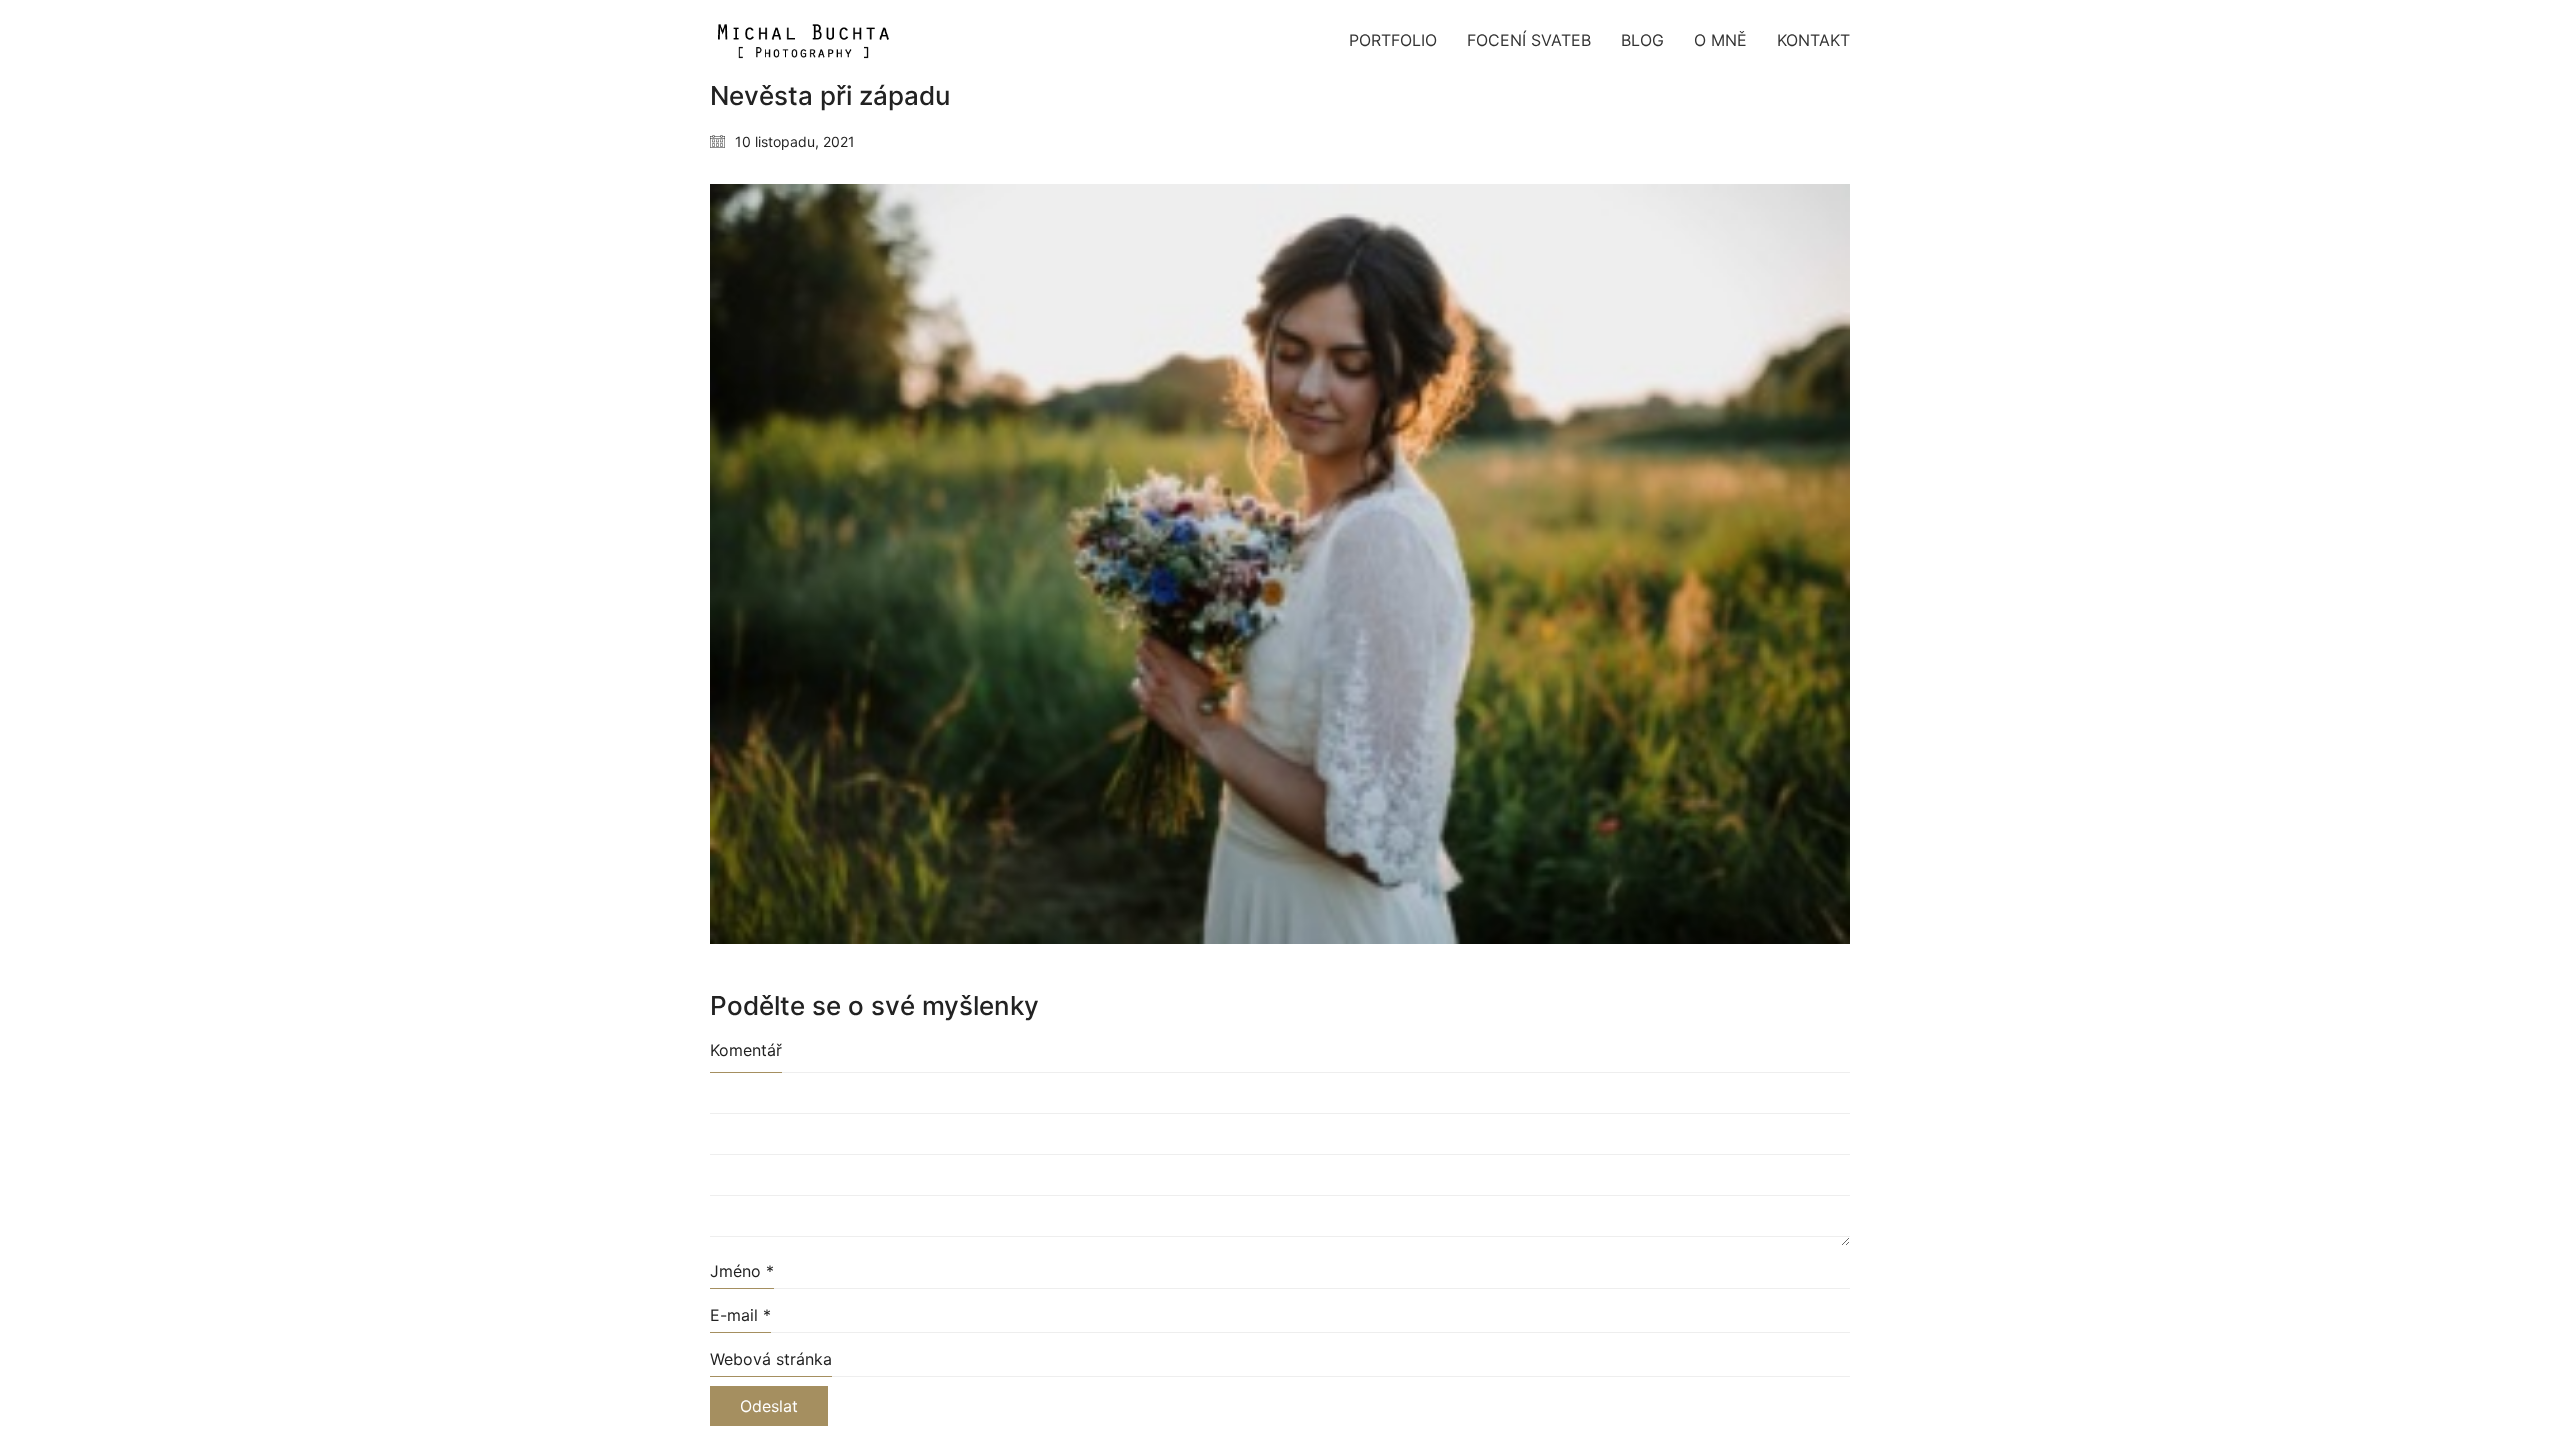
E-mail (740, 1315)
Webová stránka (771, 1359)
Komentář (746, 1050)
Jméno (742, 1271)
